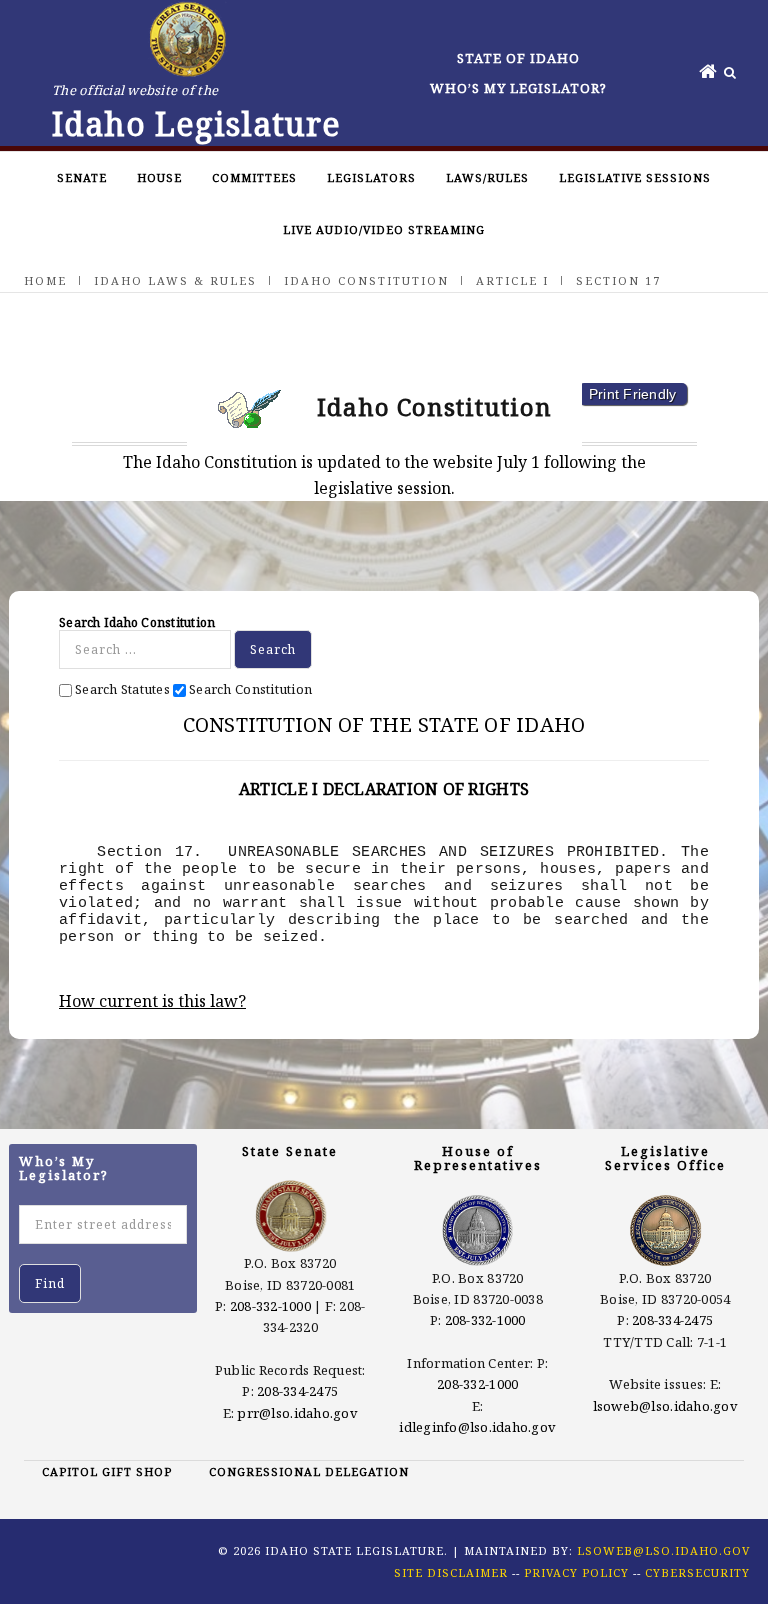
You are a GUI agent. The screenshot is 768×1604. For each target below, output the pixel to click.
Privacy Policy (576, 1572)
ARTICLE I (512, 280)
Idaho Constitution (366, 280)
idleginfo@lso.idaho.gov (477, 1427)
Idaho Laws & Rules (175, 280)
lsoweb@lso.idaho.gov (665, 1406)
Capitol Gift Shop (107, 1471)
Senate (82, 177)
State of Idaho (518, 58)
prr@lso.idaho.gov (297, 1413)
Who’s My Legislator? (518, 88)
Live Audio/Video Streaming (384, 229)
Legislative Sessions (635, 177)
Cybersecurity (697, 1572)
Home (45, 280)
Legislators (371, 177)
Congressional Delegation (309, 1471)
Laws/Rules (487, 177)
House (159, 177)
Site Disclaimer (451, 1572)
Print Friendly (633, 394)
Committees (254, 177)
